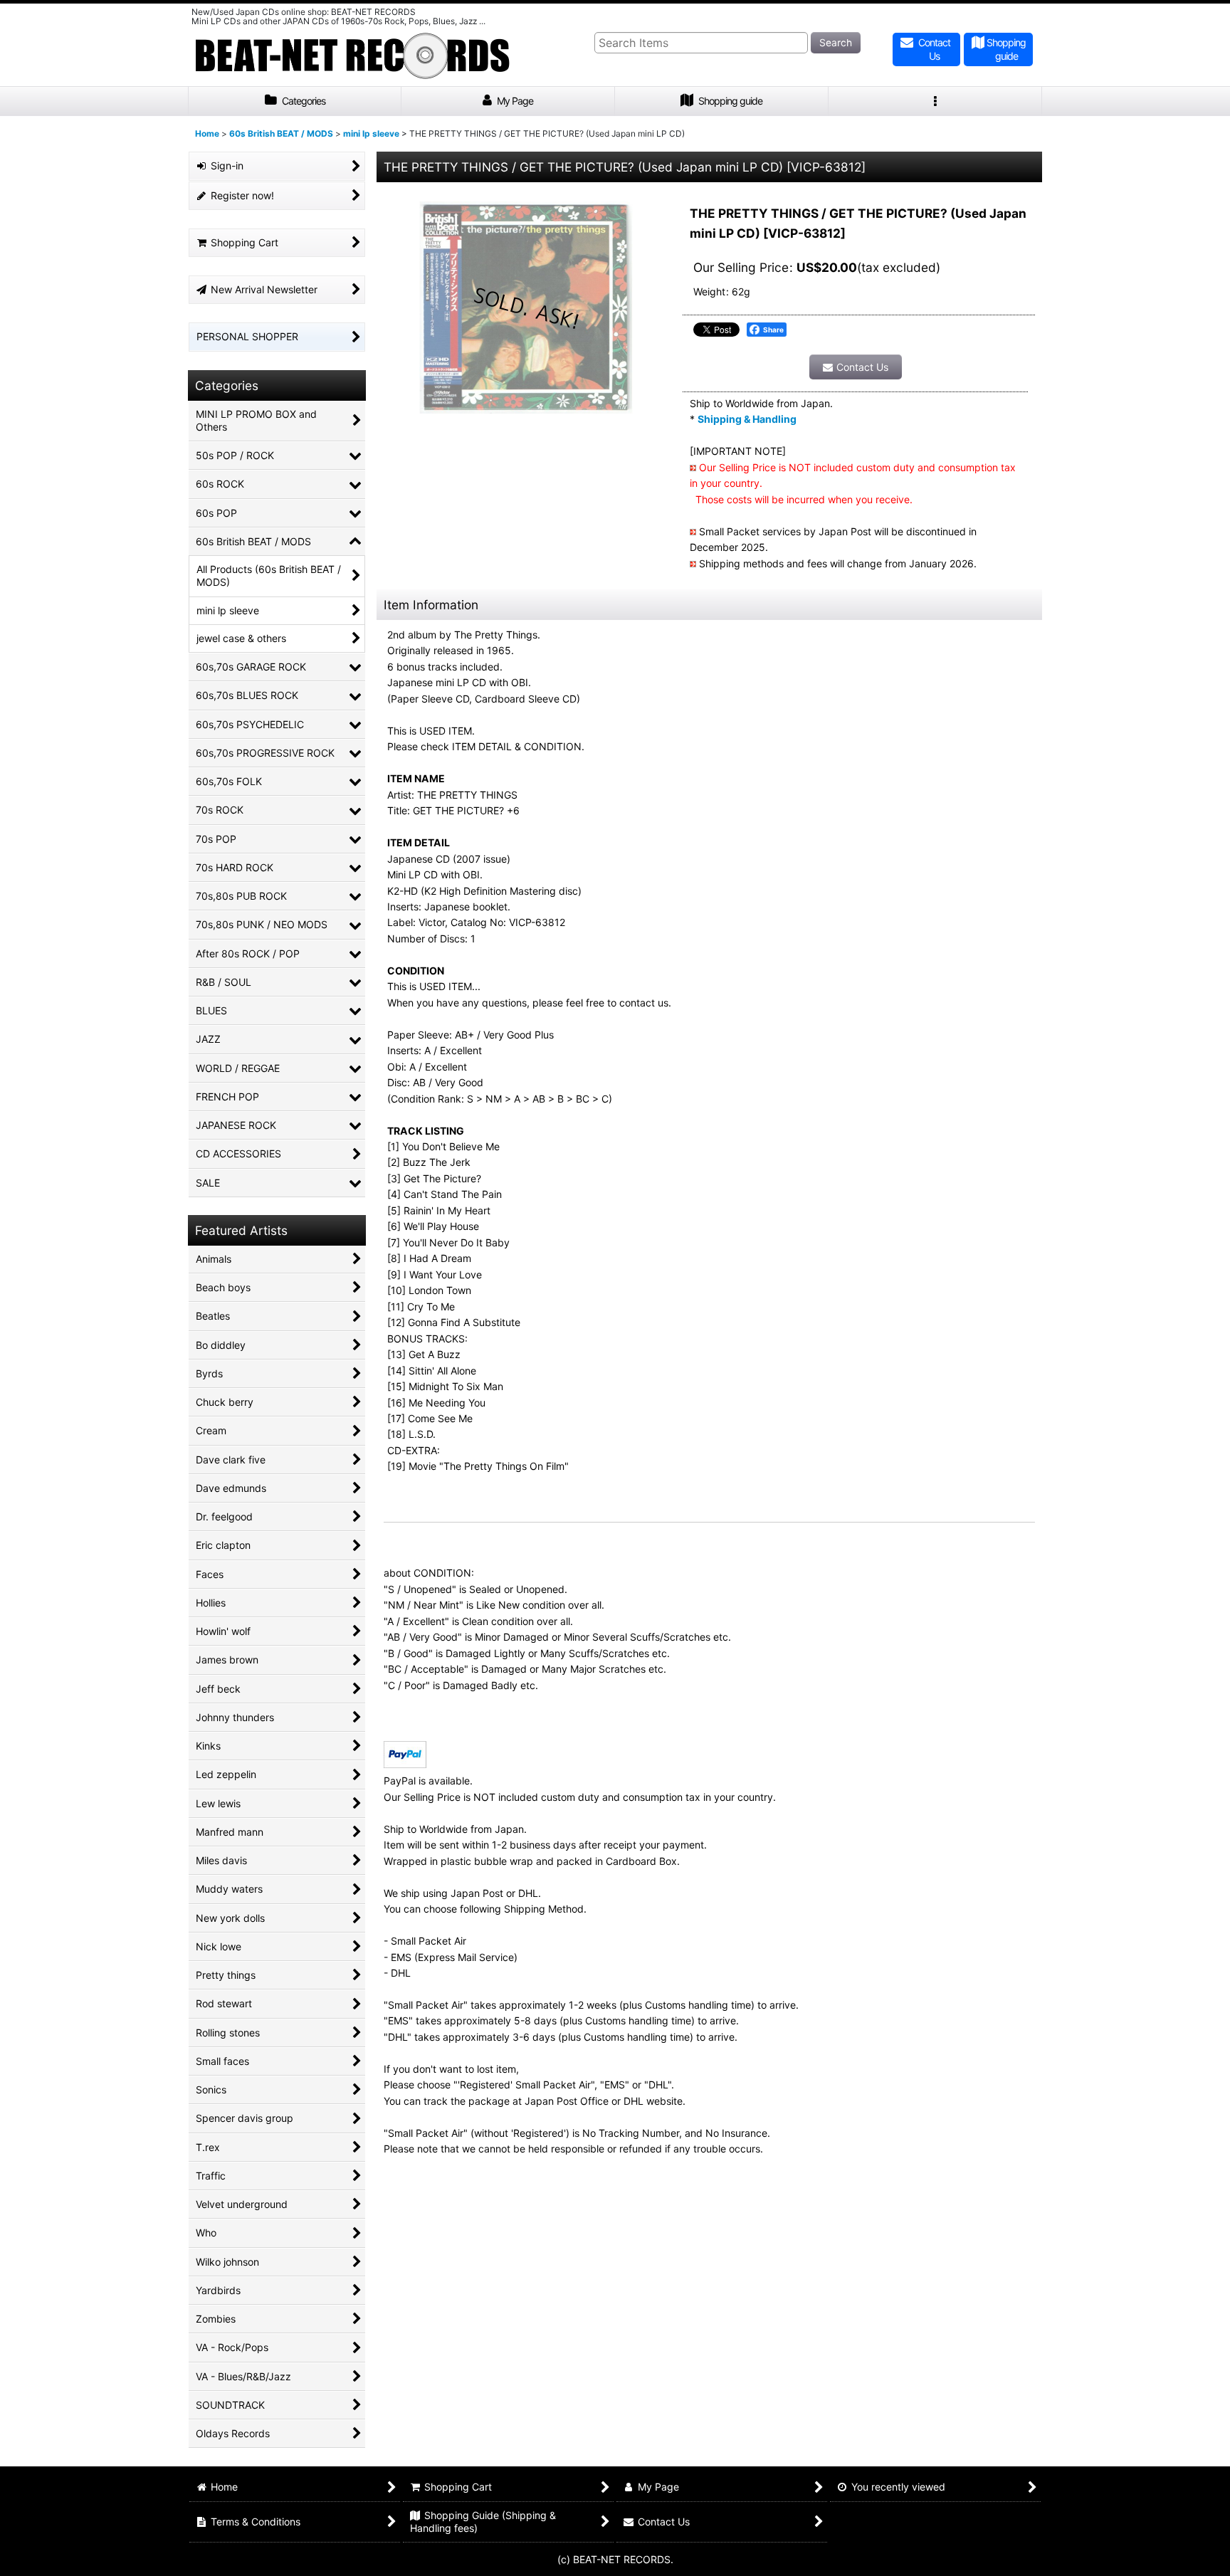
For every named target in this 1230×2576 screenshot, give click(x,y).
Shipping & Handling (747, 419)
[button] (935, 101)
